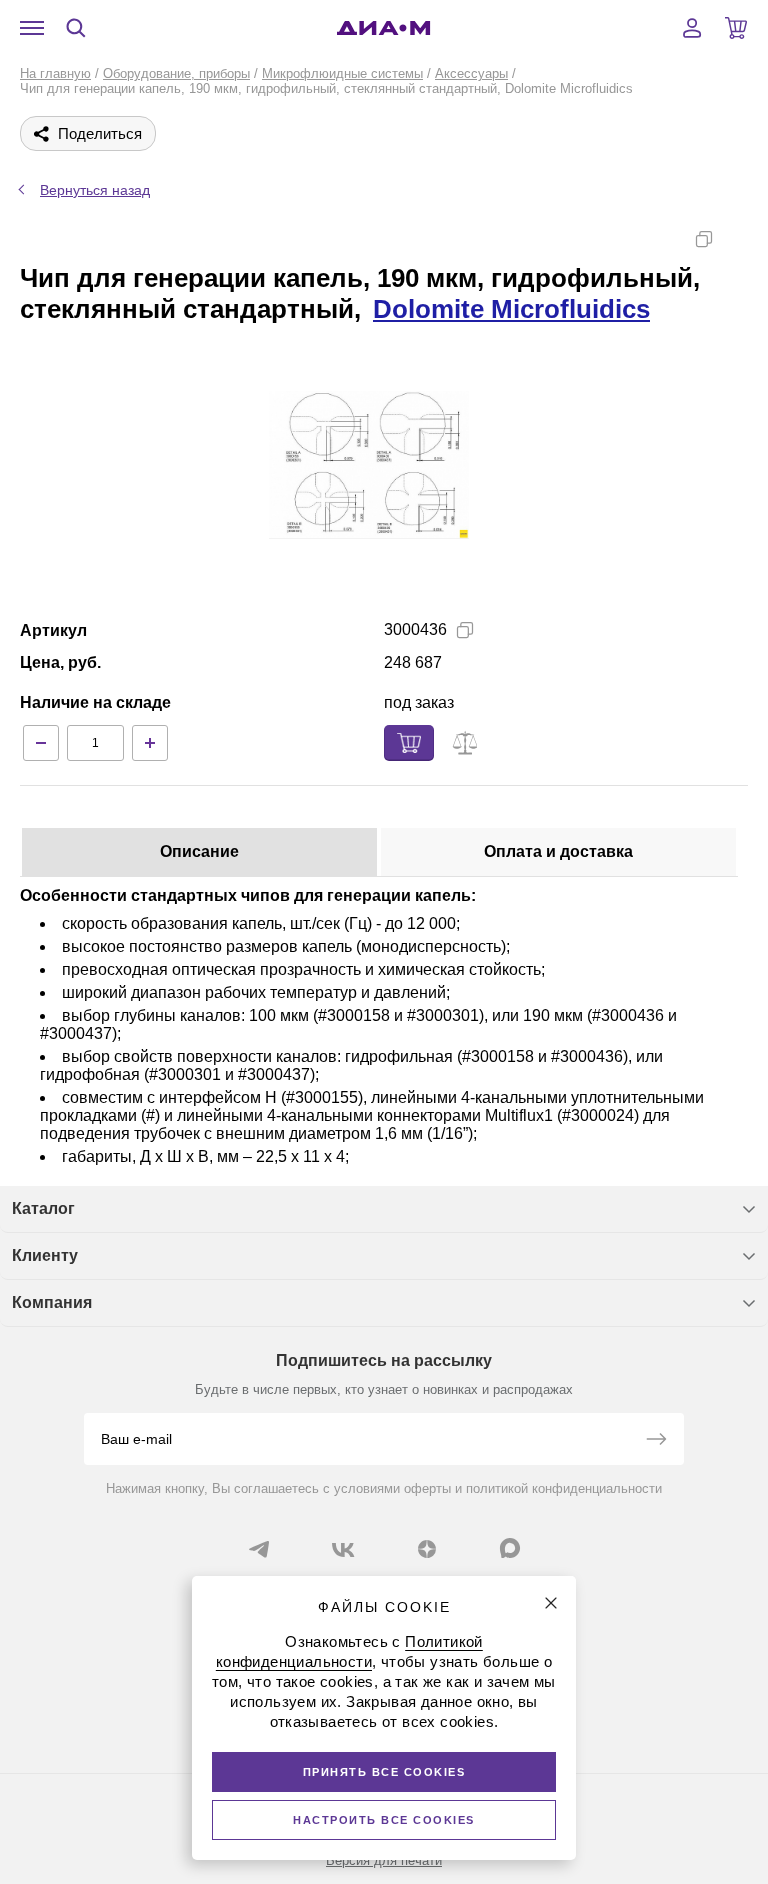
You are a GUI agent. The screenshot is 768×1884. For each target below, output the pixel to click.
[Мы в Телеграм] (259, 1549)
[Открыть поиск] (76, 28)
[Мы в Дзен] (427, 1549)
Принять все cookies (384, 1772)
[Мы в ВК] (343, 1549)
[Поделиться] (736, 239)
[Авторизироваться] (692, 28)
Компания (52, 1302)
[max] (510, 1548)
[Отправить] (656, 1441)
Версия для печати (384, 1860)
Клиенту (45, 1255)
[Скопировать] (704, 239)
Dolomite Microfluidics (511, 309)
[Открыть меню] (32, 28)
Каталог (43, 1208)
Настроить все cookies (384, 1820)
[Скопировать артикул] (465, 630)
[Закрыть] (551, 1603)
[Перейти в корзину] (736, 28)
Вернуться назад (95, 190)
